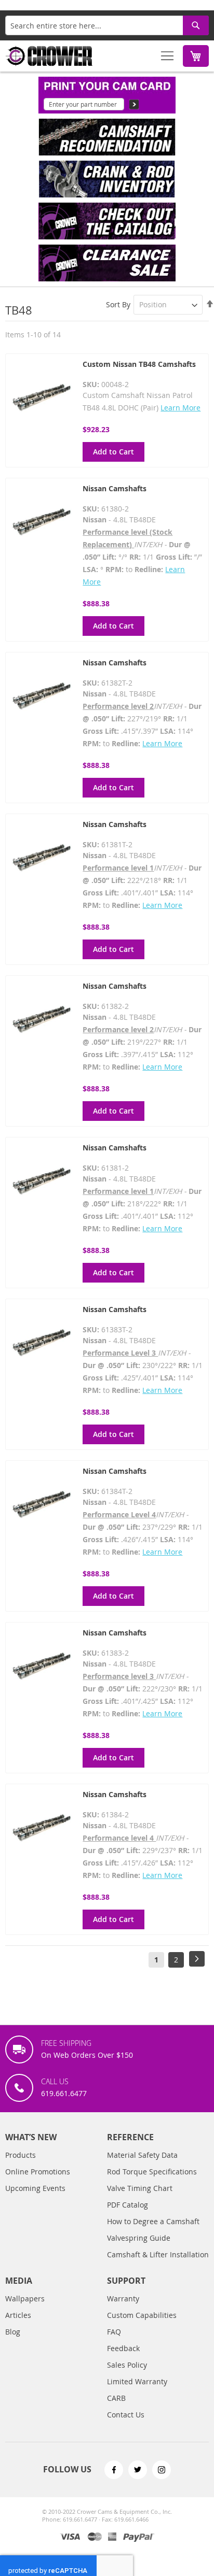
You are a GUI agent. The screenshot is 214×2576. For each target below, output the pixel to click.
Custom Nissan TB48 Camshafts (139, 364)
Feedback (123, 2348)
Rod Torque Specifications (152, 2172)
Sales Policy (127, 2365)
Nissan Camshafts (115, 488)
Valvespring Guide (139, 2238)
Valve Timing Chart (140, 2188)
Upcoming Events (35, 2188)
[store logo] (49, 56)
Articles (18, 2315)
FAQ (114, 2332)
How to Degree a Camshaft (153, 2221)
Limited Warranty (137, 2381)
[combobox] (107, 25)
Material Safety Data (142, 2155)
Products (21, 2155)
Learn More (180, 408)
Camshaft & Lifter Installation (158, 2254)
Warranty (123, 2299)
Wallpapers (25, 2299)
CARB (116, 2398)
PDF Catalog (128, 2205)
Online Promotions (38, 2172)
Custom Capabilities (142, 2315)
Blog (13, 2332)
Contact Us (126, 2415)
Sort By (118, 304)
